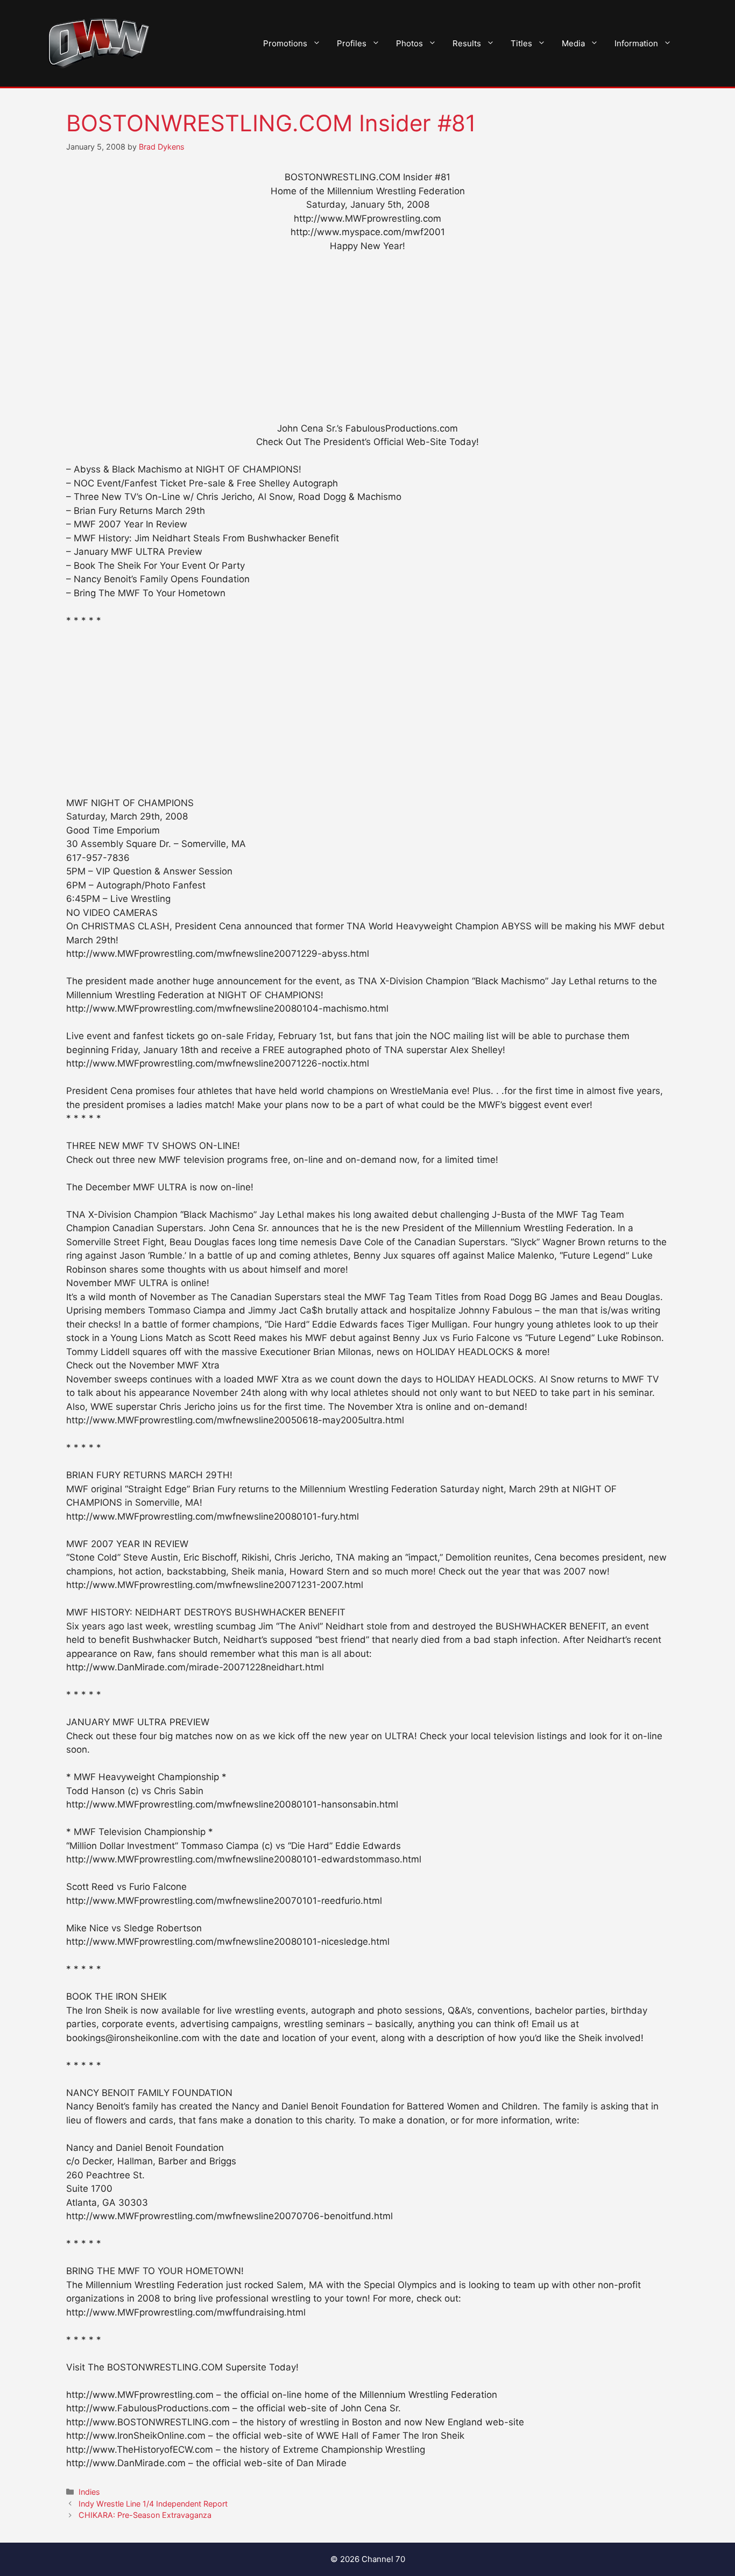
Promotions (285, 43)
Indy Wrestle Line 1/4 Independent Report (153, 2504)
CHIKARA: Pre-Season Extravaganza (145, 2515)
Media (573, 43)
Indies (89, 2492)
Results (467, 43)
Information (636, 43)
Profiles (352, 43)
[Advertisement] (367, 342)
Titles (521, 43)
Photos (409, 43)
